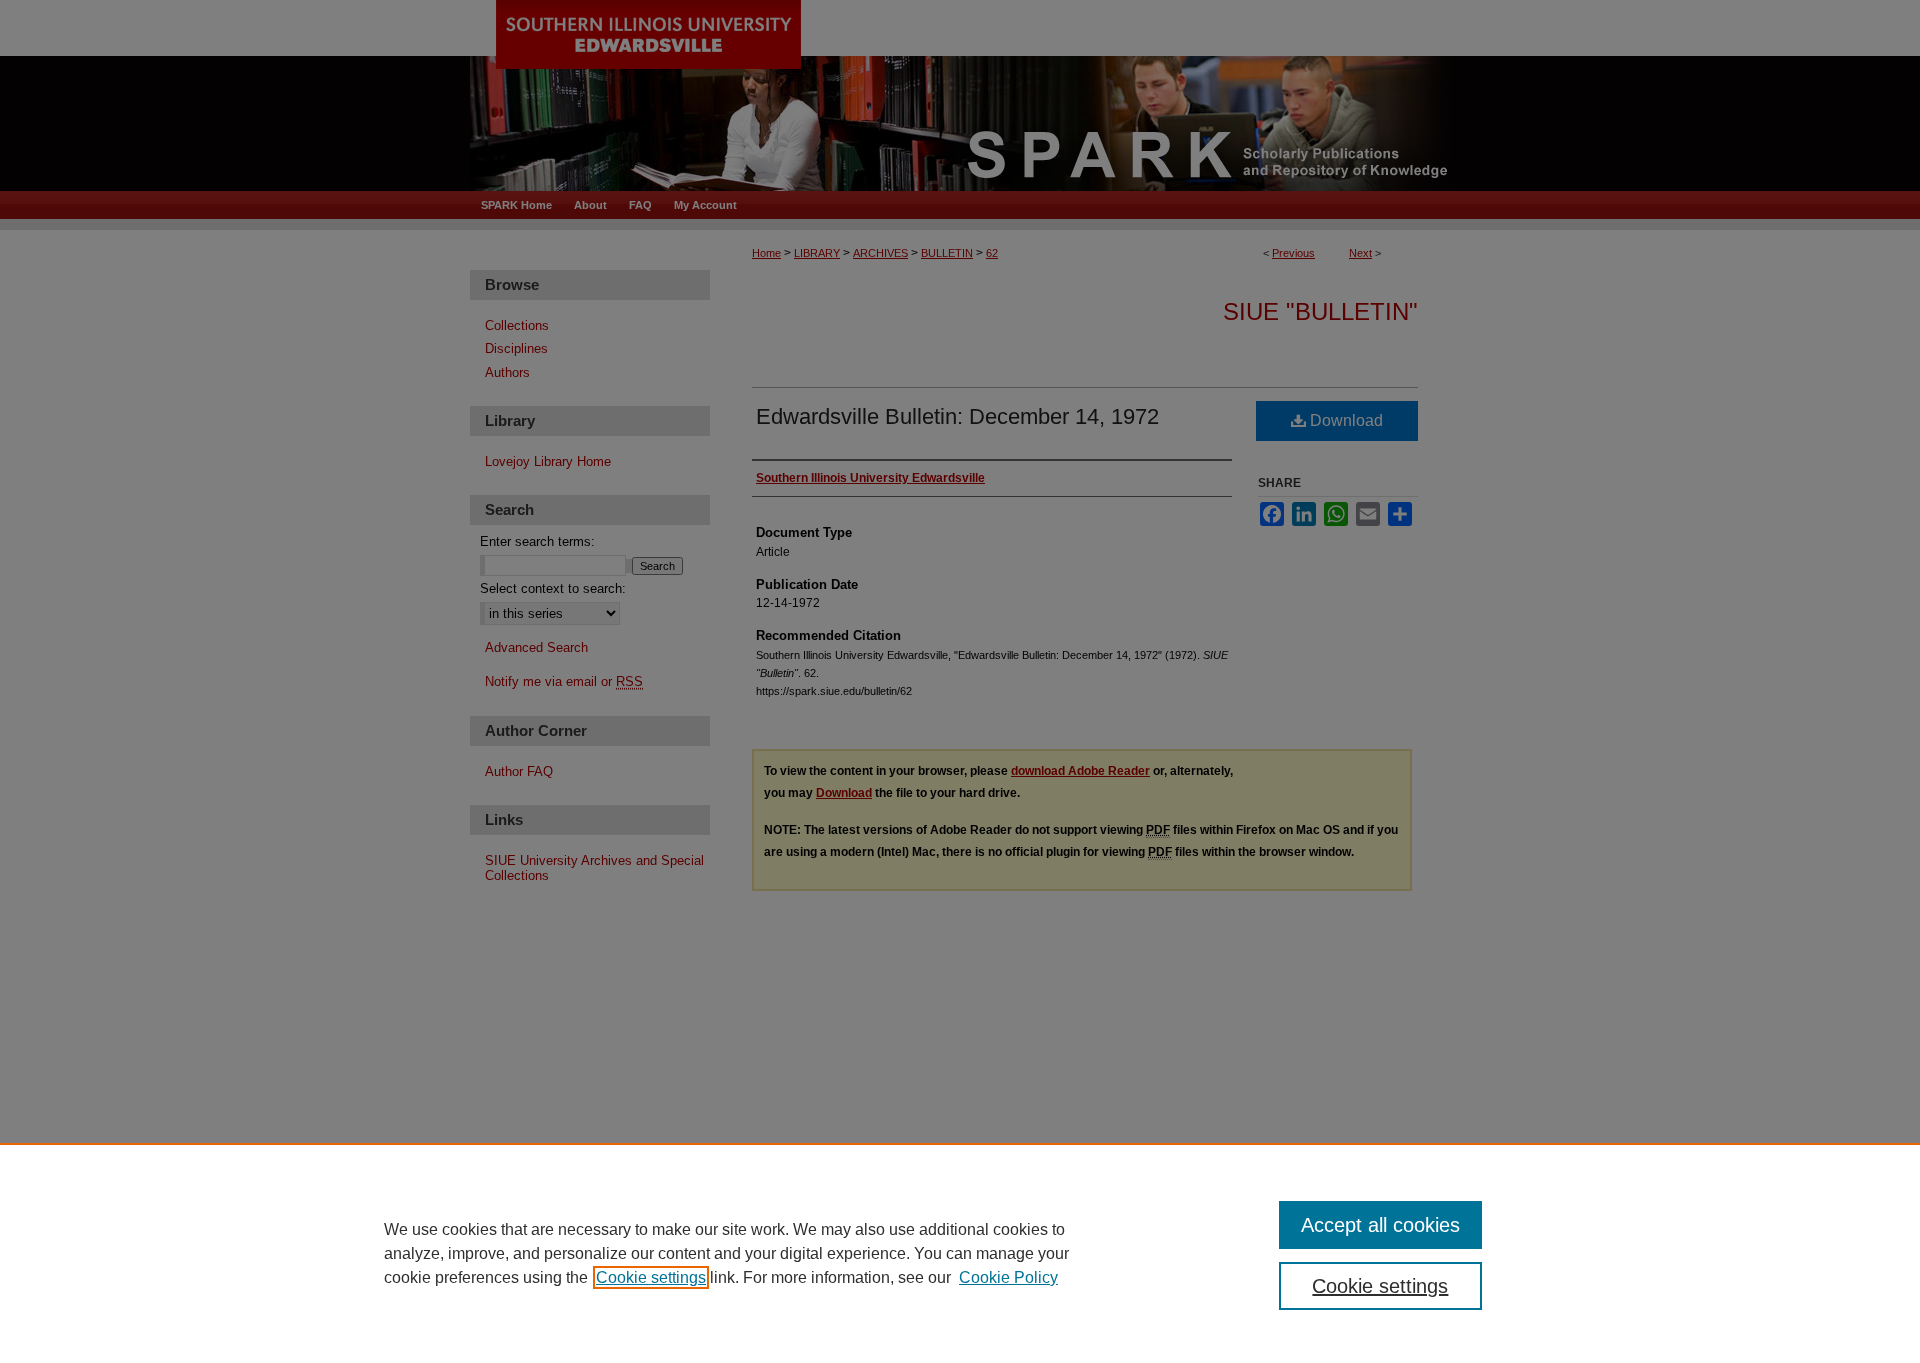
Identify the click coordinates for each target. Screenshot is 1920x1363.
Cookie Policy (1008, 1277)
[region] (960, 1253)
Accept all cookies (1380, 1225)
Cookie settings (651, 1277)
